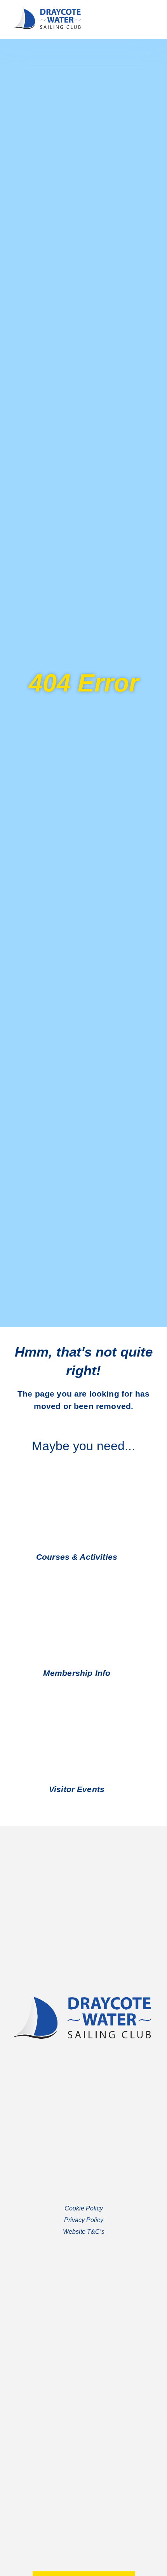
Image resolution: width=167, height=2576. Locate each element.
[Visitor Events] (113, 1789)
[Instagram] (91, 2408)
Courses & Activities (77, 1557)
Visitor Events (77, 1789)
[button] (146, 19)
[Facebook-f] (76, 2408)
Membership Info (77, 1673)
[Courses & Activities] (126, 1557)
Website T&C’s (84, 2232)
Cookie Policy (84, 2208)
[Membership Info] (119, 1673)
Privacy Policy (84, 2220)
